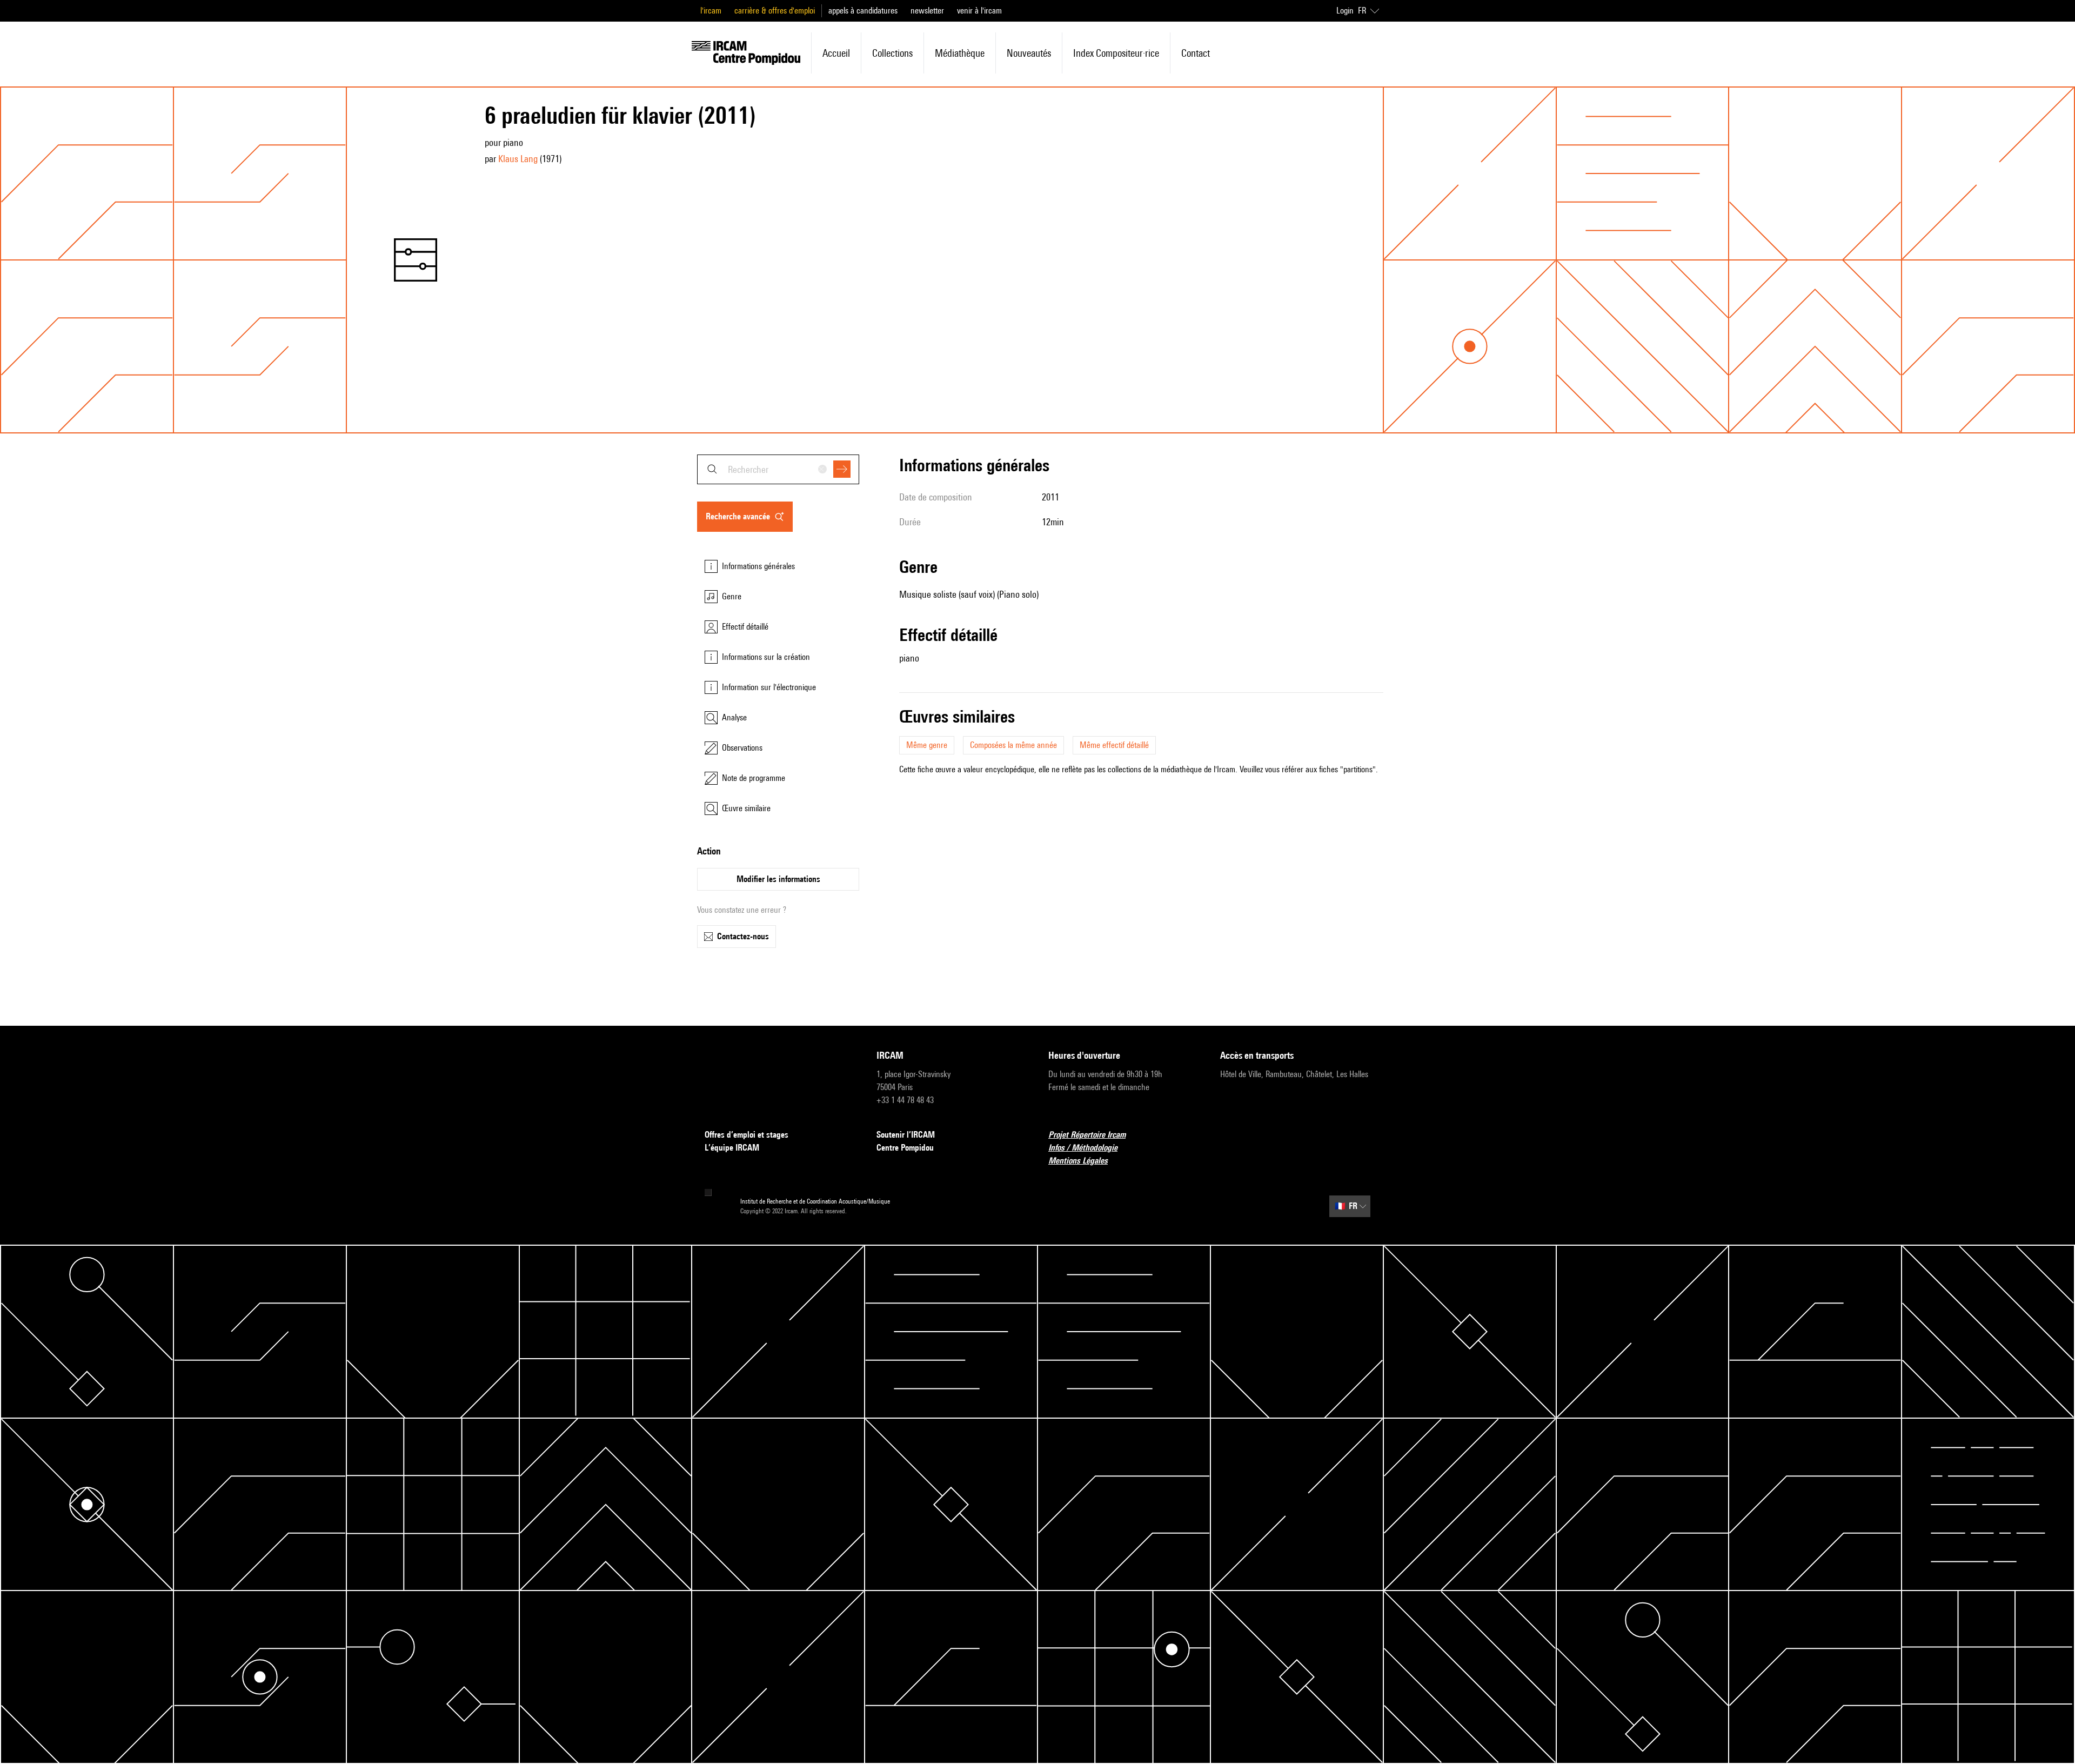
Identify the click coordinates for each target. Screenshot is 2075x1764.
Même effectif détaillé (1114, 745)
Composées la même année (1013, 745)
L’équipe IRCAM (732, 1148)
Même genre (927, 745)
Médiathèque (960, 53)
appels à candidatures (863, 11)
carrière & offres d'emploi (775, 11)
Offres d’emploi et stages (747, 1135)
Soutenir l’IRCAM (906, 1135)
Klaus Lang (518, 159)
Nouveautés (1029, 53)
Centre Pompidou (905, 1148)
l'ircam (711, 11)
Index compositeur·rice (1116, 53)
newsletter (927, 11)
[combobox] (778, 469)
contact (1196, 53)
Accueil (836, 53)
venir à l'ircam (979, 11)
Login (1345, 11)
